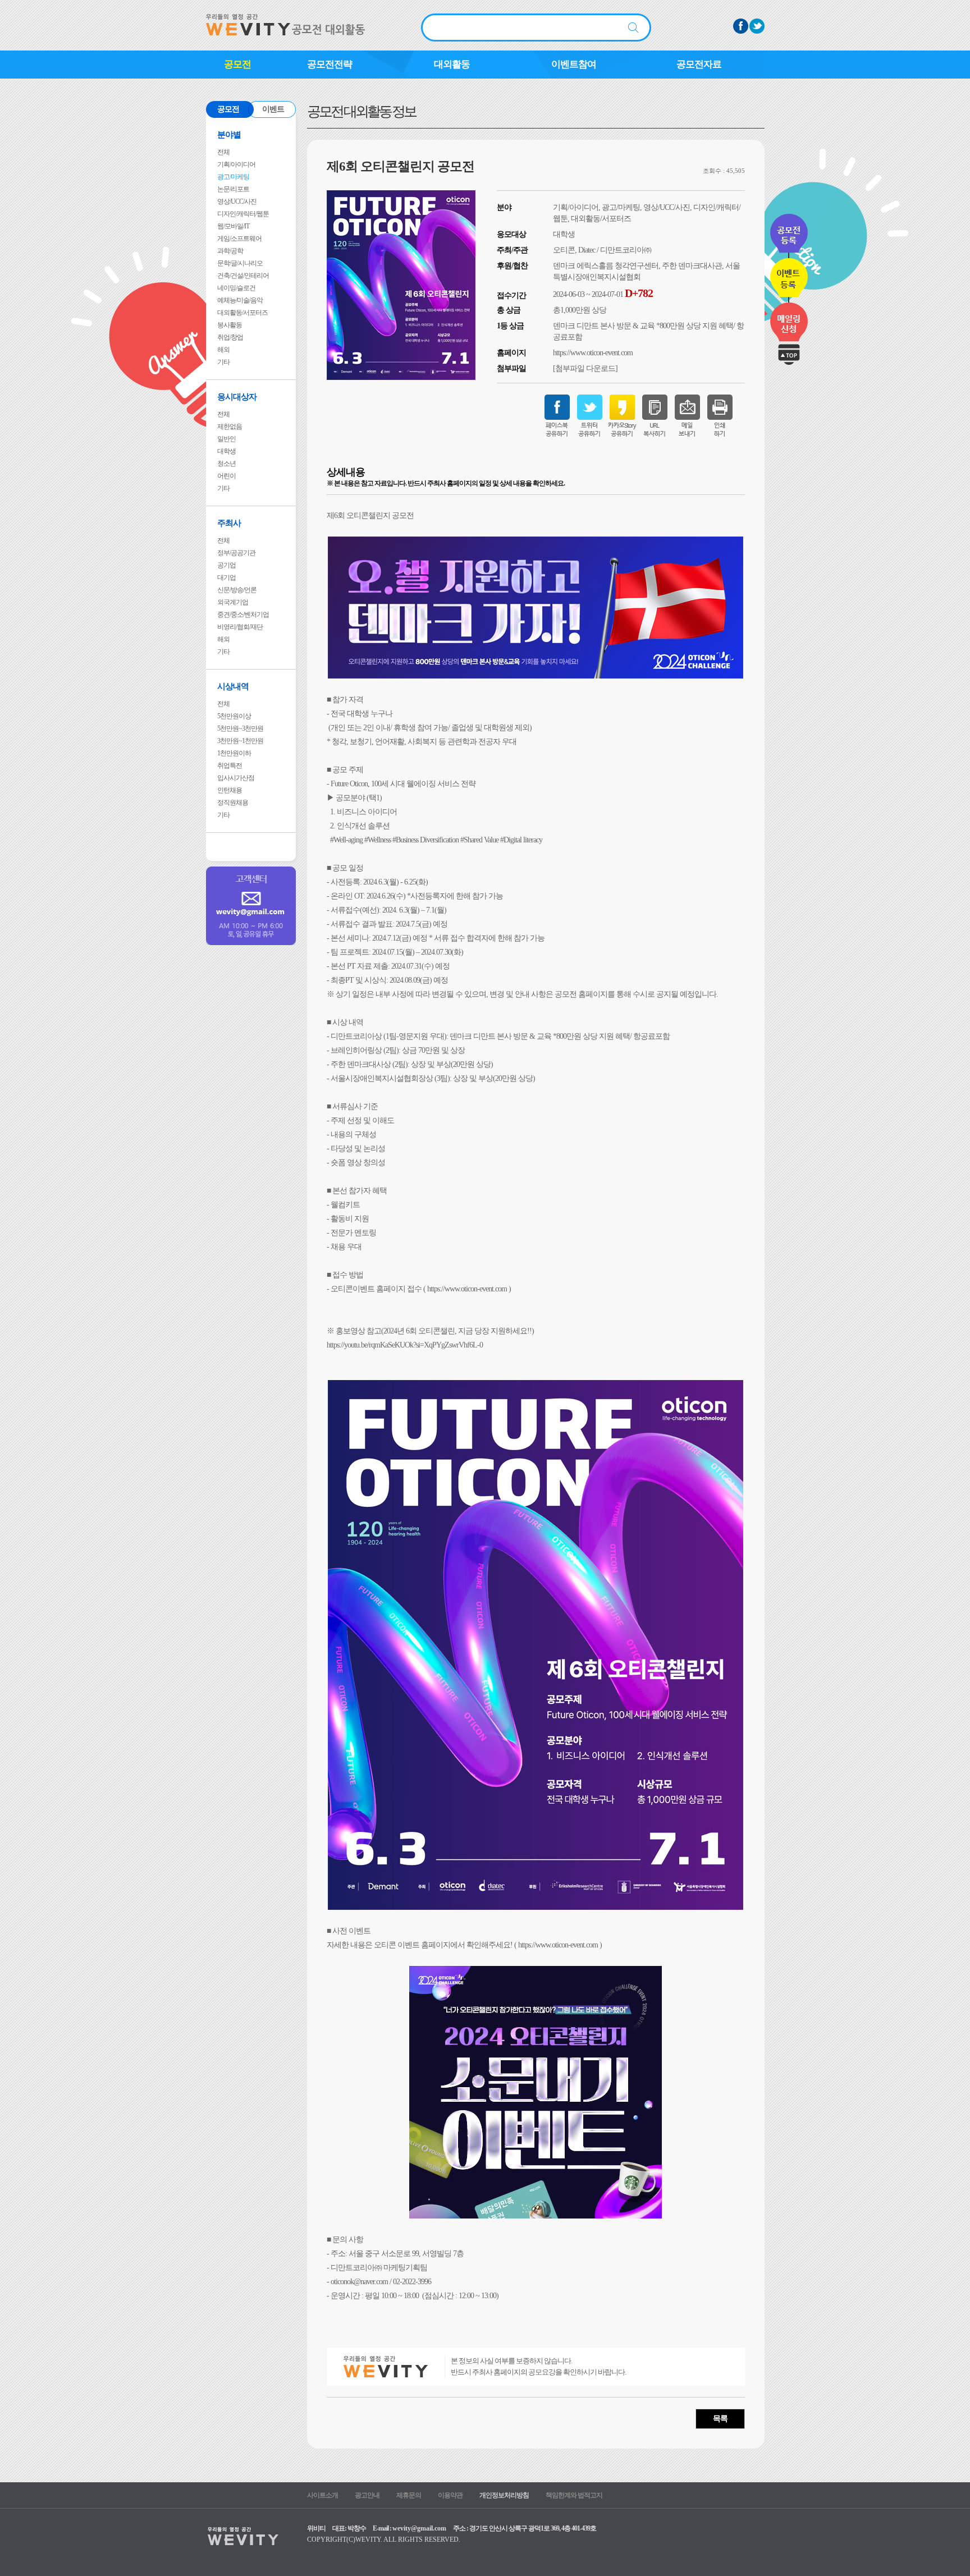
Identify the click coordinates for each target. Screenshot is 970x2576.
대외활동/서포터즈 (242, 313)
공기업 (227, 565)
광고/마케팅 (233, 177)
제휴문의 (409, 2495)
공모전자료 (699, 64)
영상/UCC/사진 (237, 201)
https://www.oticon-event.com (593, 353)
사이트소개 (322, 2495)
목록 (720, 2419)
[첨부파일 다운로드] (585, 368)
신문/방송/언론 (237, 590)
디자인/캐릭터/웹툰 (243, 214)
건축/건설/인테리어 (243, 276)
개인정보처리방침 (504, 2495)
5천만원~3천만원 (240, 728)
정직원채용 (233, 803)
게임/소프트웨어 (239, 239)
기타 (223, 362)
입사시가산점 (236, 778)
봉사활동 (230, 325)
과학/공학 (230, 251)
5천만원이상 (234, 716)
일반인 (227, 439)
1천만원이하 (234, 753)
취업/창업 (230, 337)
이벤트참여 (574, 64)
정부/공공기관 (236, 553)
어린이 (227, 476)
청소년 (227, 464)
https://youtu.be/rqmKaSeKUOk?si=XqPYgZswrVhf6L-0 (405, 1345)
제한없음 (230, 427)
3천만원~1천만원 (240, 741)
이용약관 (450, 2495)
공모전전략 (330, 64)
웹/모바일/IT (233, 226)
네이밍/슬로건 (236, 288)
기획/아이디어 (236, 164)
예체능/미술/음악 (240, 300)
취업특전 (230, 766)
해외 (223, 350)
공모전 (237, 64)
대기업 (227, 577)
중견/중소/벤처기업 (243, 615)
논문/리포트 (233, 189)
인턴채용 (230, 790)
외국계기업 (233, 602)
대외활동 (452, 64)
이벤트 (273, 109)
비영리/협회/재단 (240, 627)
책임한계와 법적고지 (574, 2495)
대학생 (227, 451)
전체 (223, 152)
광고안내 (367, 2495)
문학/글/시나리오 (240, 263)
